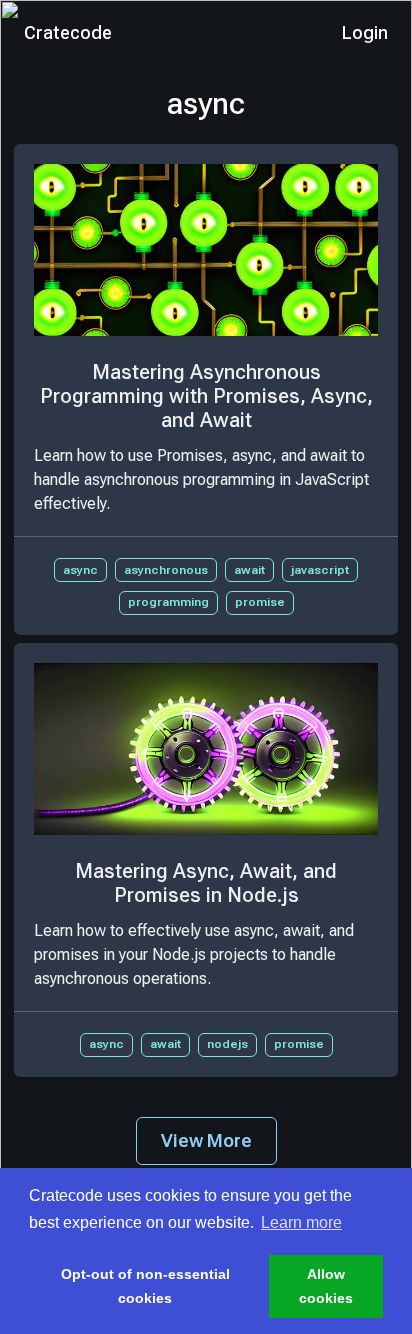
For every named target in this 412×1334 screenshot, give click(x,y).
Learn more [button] (301, 1222)
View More (206, 1140)
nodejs (227, 1044)
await (249, 570)
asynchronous (166, 570)
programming (168, 602)
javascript (320, 570)
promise (260, 602)
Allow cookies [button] (326, 1286)
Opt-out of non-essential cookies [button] (145, 1286)
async (80, 570)
